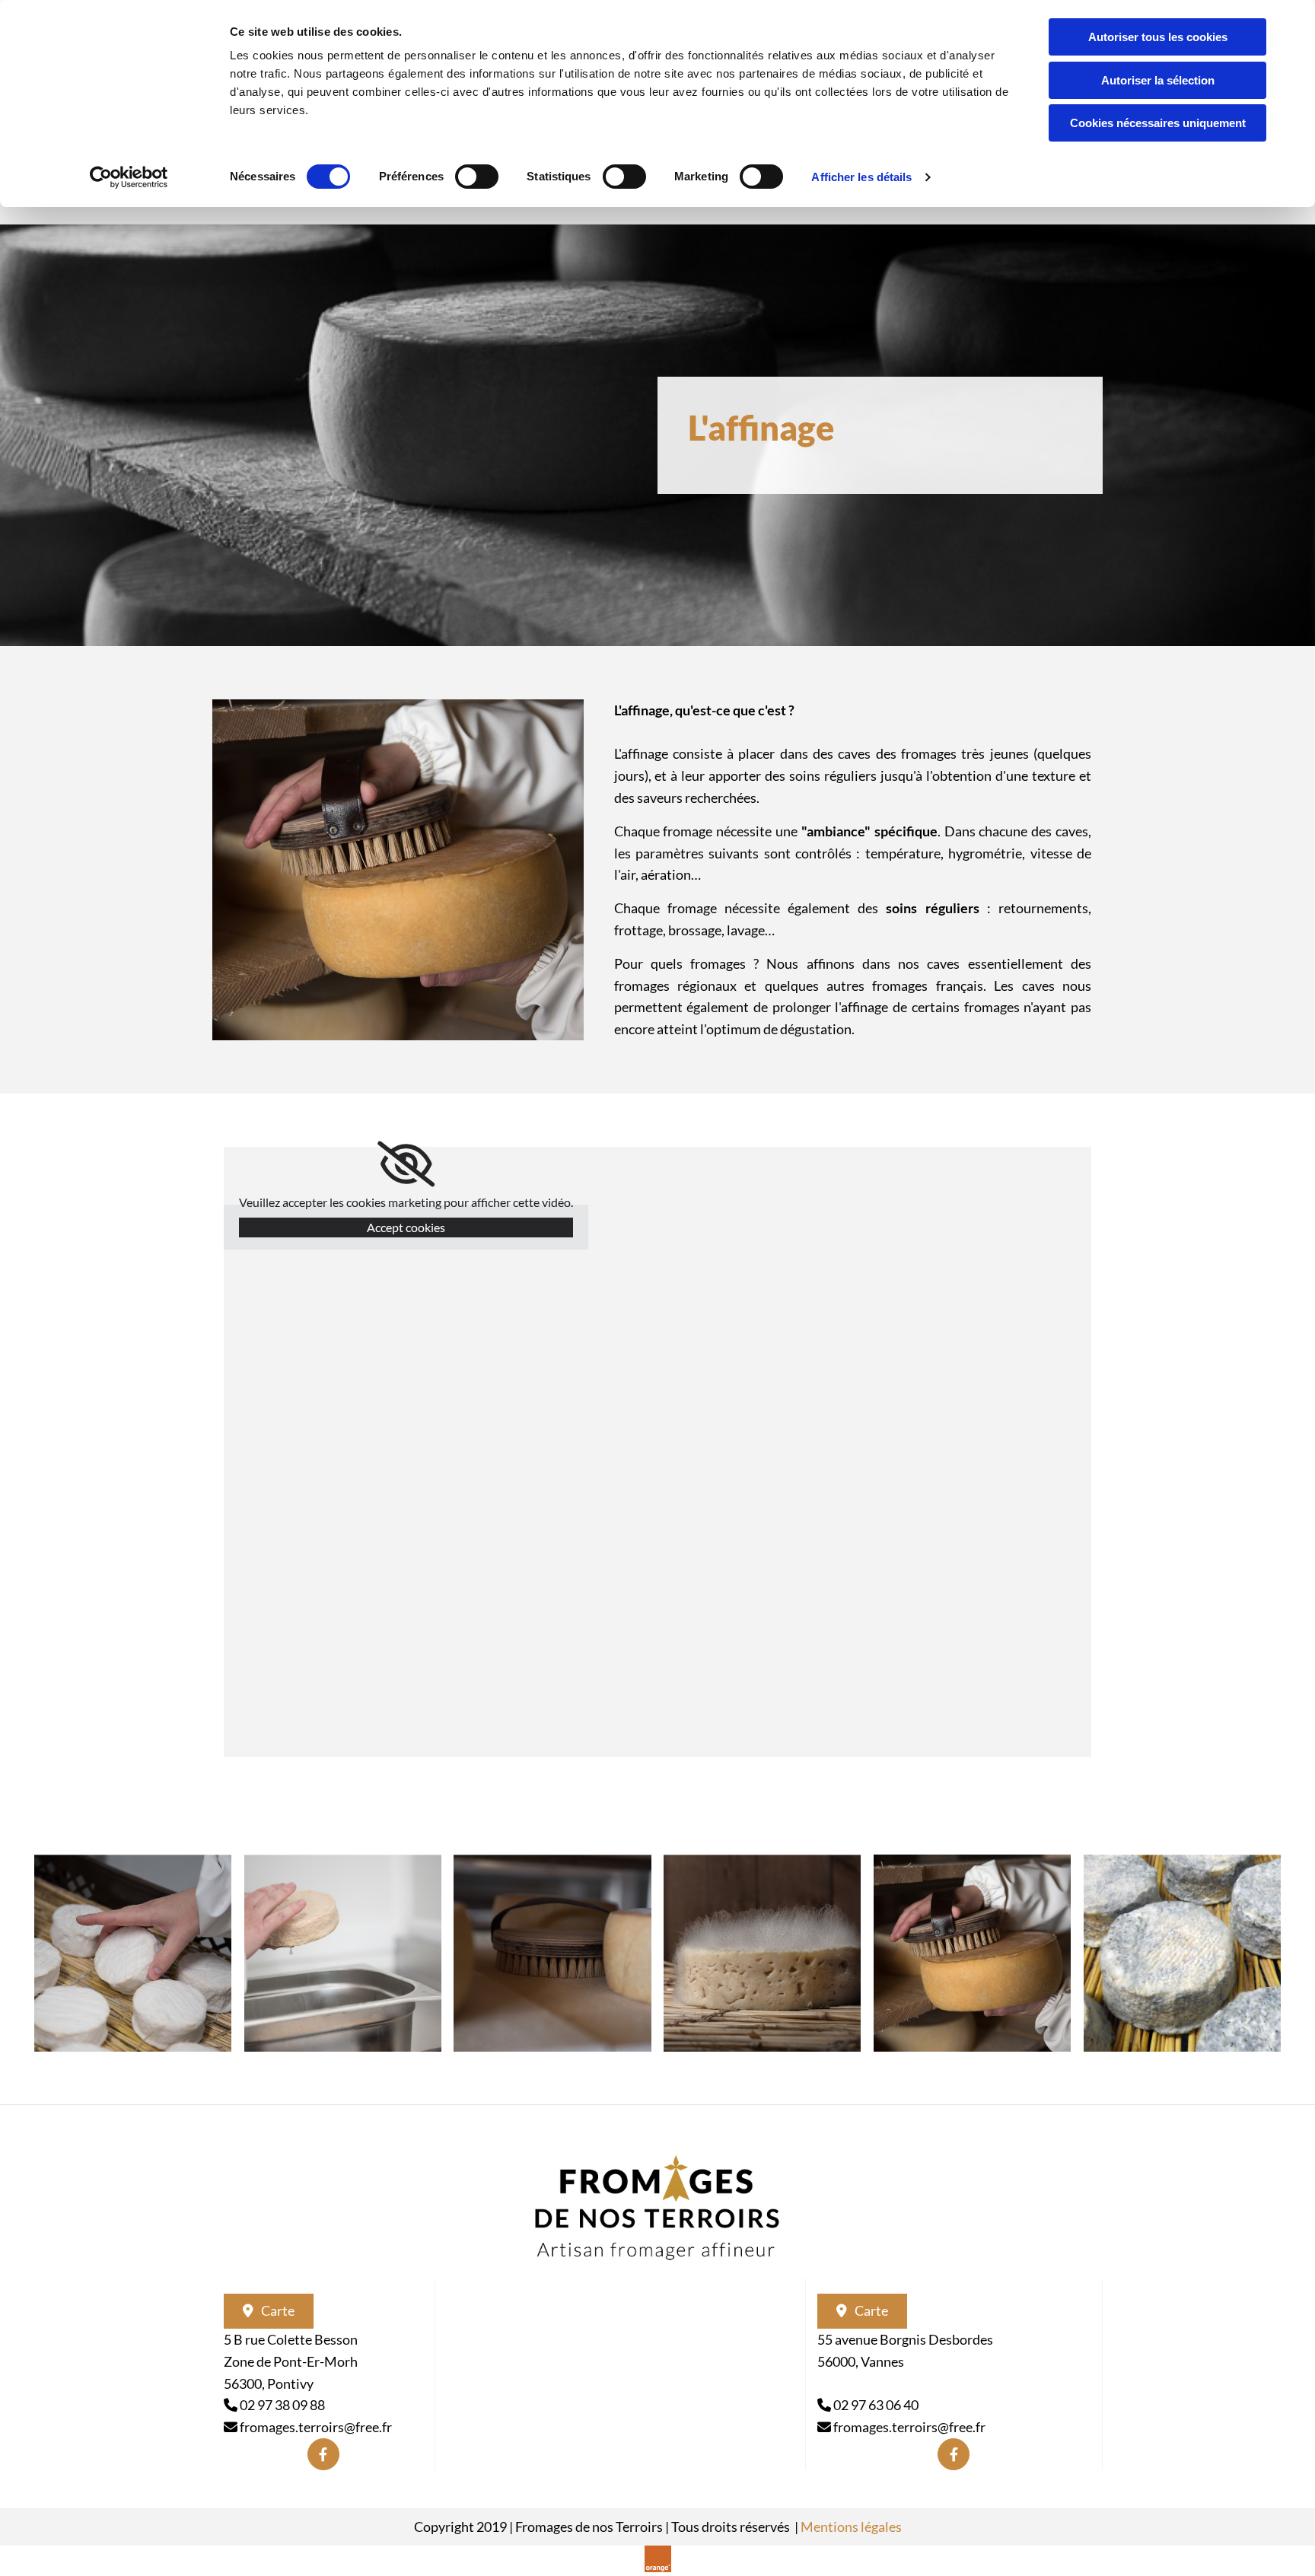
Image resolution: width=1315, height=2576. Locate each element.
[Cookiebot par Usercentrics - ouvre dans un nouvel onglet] (129, 177)
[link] (406, 1164)
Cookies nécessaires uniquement (1158, 123)
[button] (269, 2311)
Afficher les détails (861, 177)
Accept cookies (406, 1227)
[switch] (477, 177)
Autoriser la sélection (1158, 80)
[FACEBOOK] (323, 2454)
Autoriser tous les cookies (1158, 37)
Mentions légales (851, 2527)
